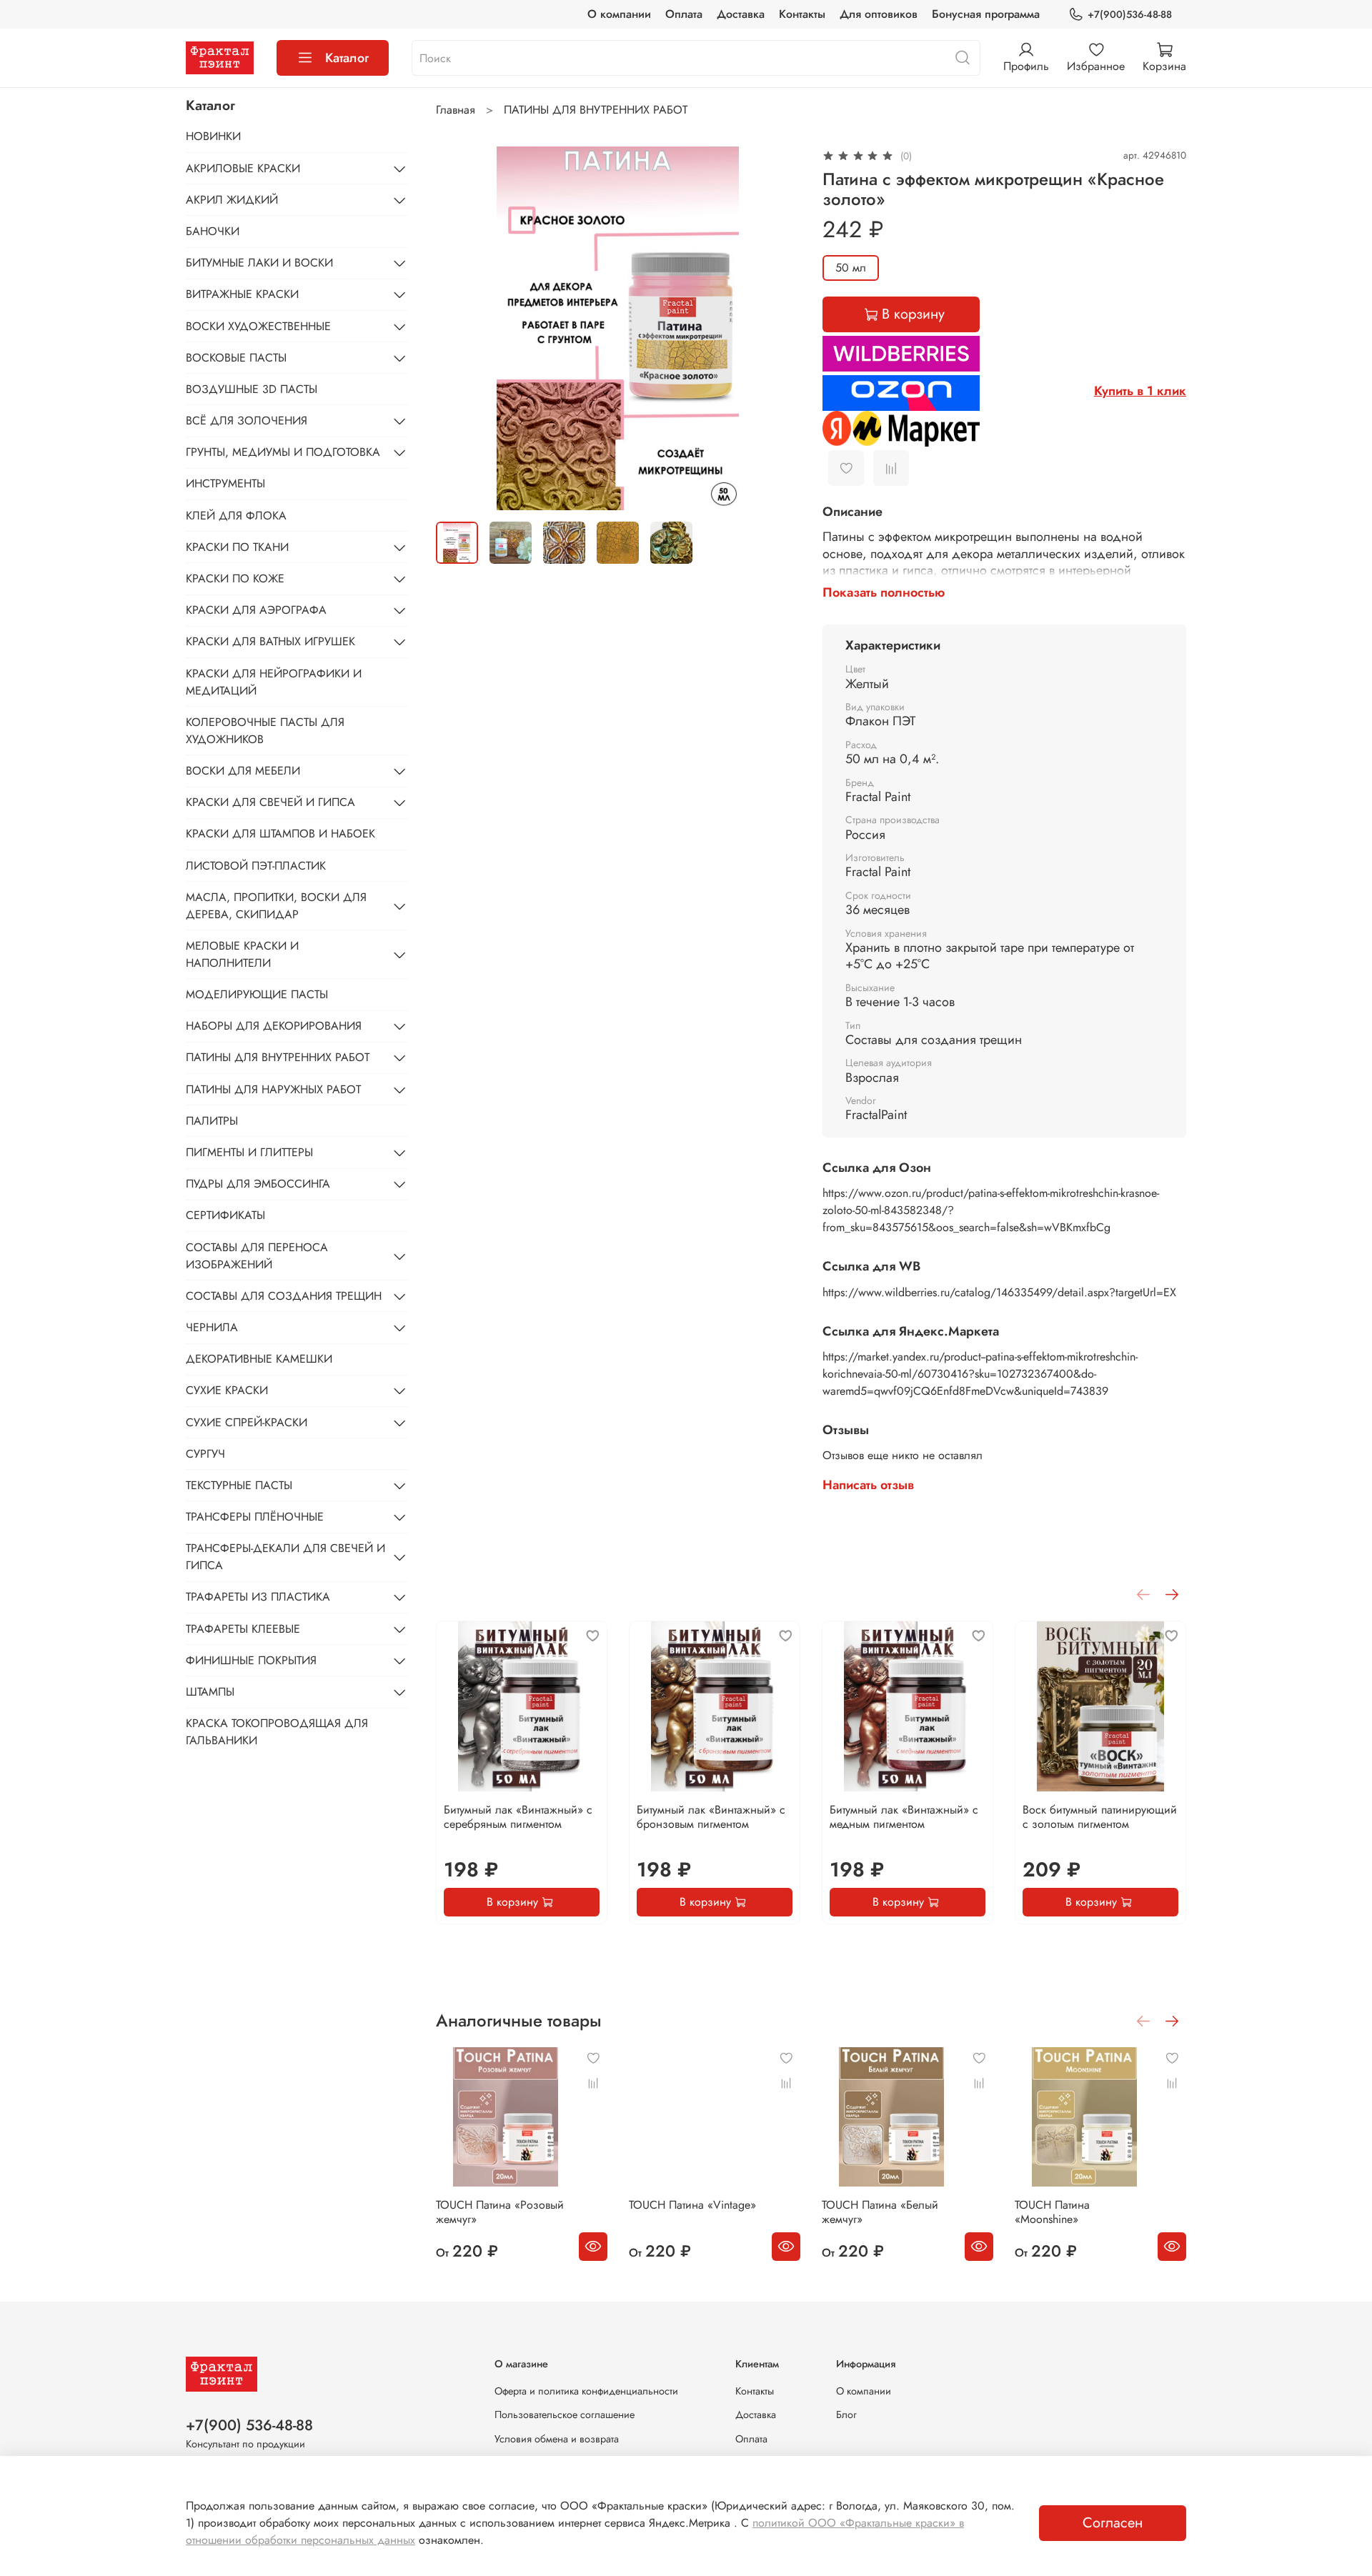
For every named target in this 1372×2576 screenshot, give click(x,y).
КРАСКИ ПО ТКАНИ (237, 547)
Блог (846, 2415)
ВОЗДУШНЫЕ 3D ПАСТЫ (252, 389)
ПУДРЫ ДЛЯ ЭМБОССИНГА (258, 1184)
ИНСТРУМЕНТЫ (225, 483)
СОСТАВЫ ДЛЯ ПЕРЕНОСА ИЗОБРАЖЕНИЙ (257, 1256)
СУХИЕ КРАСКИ (227, 1390)
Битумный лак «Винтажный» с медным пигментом (904, 1817)
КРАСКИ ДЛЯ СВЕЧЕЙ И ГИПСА (270, 802)
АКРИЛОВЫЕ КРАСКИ (243, 168)
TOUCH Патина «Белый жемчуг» (880, 2212)
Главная (456, 110)
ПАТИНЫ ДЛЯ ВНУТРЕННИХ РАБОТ (596, 110)
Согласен (1113, 2523)
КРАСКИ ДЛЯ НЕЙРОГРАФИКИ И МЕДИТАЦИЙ (274, 682)
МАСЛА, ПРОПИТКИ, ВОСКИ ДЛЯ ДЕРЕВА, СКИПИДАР (276, 906)
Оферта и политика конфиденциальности (586, 2391)
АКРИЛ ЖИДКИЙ (232, 200)
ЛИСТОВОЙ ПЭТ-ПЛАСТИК (256, 866)
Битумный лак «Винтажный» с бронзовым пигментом (711, 1817)
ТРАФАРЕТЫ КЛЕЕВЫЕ (243, 1629)
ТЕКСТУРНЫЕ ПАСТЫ (239, 1485)
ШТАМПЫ (210, 1692)
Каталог (347, 58)
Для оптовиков (879, 14)
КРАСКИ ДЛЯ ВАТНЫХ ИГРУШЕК (270, 641)
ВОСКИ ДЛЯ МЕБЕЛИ (243, 771)
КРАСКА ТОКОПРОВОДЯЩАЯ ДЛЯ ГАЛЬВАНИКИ (277, 1732)
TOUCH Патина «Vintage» (692, 2205)
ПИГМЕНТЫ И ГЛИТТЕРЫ (249, 1152)
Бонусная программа (986, 14)
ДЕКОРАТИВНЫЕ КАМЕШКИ (259, 1359)
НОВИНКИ (213, 136)
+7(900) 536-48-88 (249, 2425)
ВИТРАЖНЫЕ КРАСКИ (242, 294)
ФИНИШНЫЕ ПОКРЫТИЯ (251, 1660)
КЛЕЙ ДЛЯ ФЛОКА (236, 516)
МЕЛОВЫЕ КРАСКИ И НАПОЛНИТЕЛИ (242, 954)
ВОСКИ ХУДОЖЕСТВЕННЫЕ (258, 326)
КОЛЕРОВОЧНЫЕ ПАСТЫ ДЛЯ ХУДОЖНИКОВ (265, 731)
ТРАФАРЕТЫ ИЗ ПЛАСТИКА (258, 1597)
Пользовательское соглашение (565, 2415)
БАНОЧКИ (213, 231)
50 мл (851, 268)
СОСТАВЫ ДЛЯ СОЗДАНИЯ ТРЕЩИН (284, 1296)
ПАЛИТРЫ (212, 1121)
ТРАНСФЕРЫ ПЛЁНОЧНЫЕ (255, 1517)
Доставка (741, 14)
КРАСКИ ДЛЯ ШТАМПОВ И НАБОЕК (280, 834)
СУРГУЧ (205, 1454)
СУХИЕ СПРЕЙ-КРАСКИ (247, 1422)
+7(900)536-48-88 (1130, 14)
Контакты (802, 14)
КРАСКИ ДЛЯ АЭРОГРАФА (256, 610)
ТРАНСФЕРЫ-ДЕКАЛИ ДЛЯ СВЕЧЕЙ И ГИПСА (285, 1557)
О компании (619, 14)
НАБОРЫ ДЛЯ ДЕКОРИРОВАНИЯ (274, 1026)
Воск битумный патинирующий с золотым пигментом (1100, 1817)
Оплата (684, 14)
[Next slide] (777, 328)
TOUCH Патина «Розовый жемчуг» (500, 2212)
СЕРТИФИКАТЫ (225, 1215)
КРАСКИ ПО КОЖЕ (235, 578)
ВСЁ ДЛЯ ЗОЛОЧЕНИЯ (247, 421)
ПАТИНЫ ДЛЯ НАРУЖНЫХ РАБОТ (273, 1089)
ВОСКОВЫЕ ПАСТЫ (236, 358)
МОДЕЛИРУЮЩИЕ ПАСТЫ (257, 994)
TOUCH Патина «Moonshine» (1052, 2212)
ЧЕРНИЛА (212, 1327)
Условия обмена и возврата (557, 2439)
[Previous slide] (459, 328)
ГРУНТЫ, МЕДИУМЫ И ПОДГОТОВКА (283, 452)
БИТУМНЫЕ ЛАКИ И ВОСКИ (259, 263)
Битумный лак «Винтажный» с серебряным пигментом (518, 1817)
